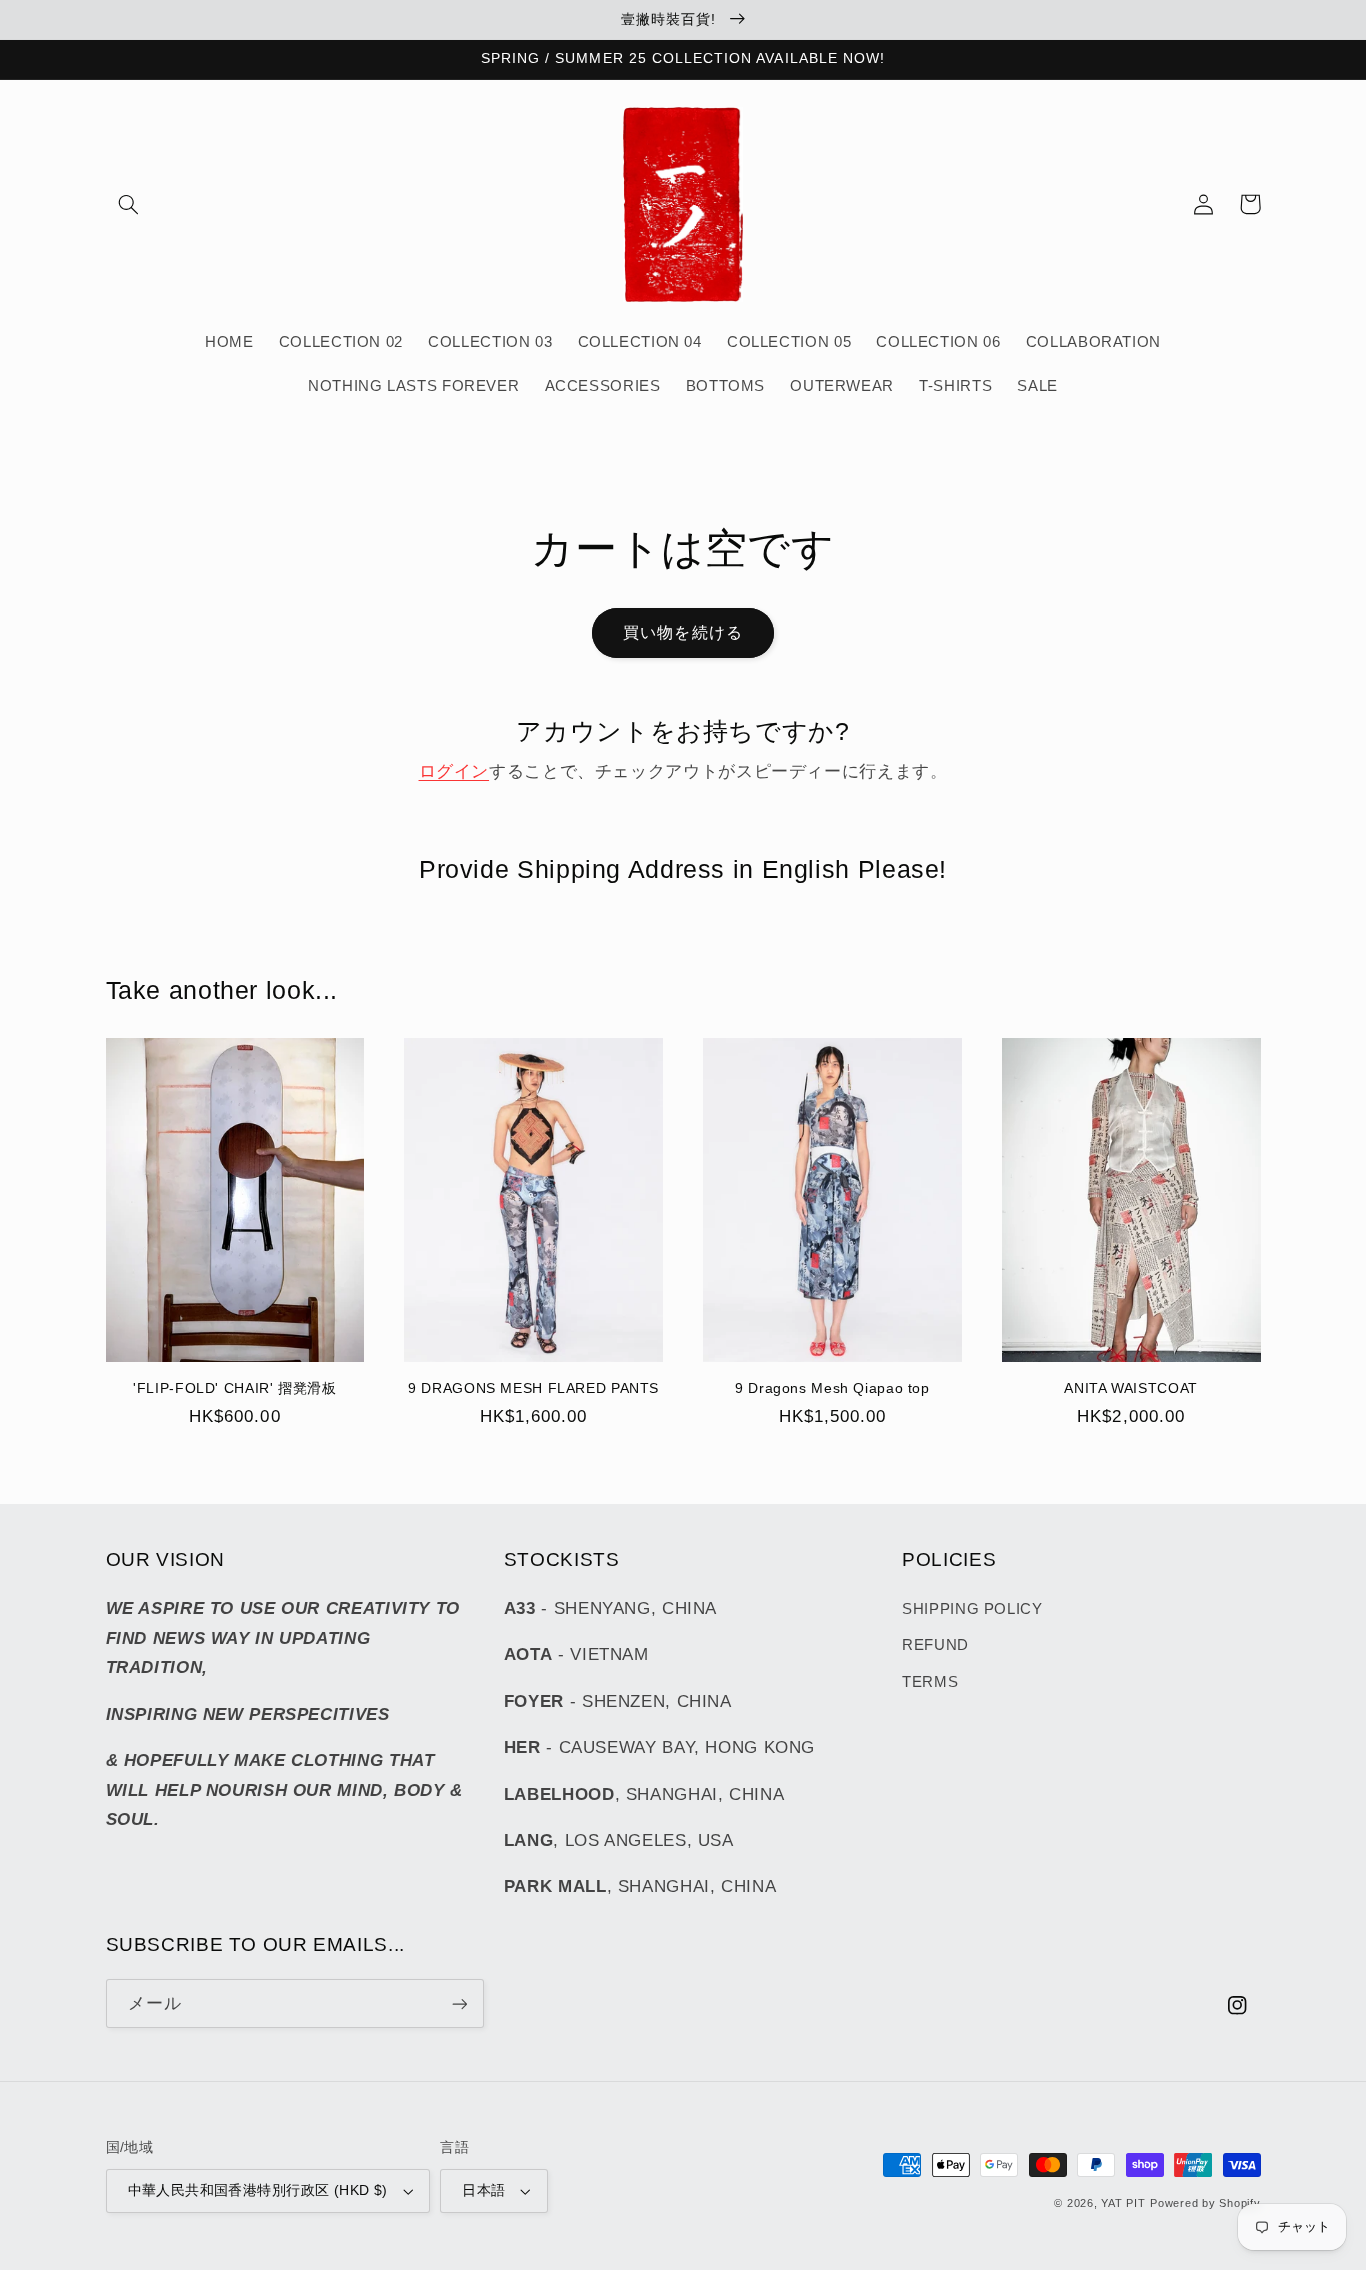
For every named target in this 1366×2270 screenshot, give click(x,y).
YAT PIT (1123, 2203)
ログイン (454, 771)
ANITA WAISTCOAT (1130, 1388)
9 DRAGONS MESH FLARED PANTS (533, 1388)
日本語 (483, 2190)
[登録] (459, 2003)
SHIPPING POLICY (972, 1609)
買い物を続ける (682, 632)
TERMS (930, 1682)
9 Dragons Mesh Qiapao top (832, 1388)
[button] (129, 204)
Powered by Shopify (1205, 2203)
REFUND (935, 1645)
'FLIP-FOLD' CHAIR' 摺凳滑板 (235, 1388)
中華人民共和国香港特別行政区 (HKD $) (258, 2190)
